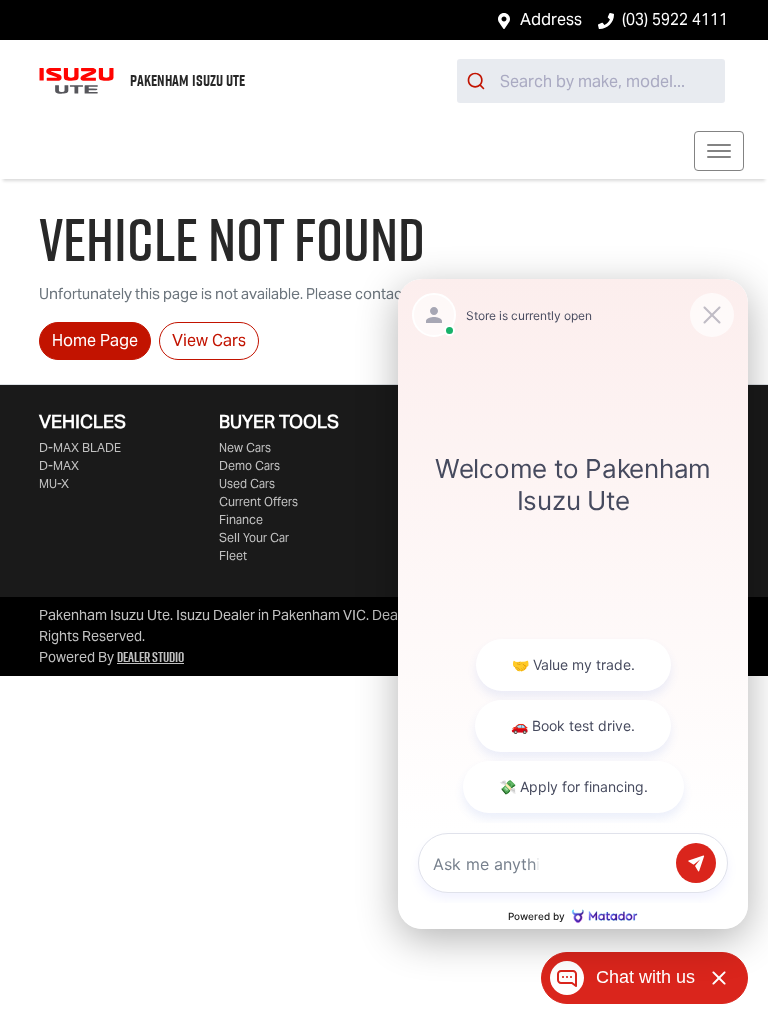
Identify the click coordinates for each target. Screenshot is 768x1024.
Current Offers (258, 501)
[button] (719, 151)
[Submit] (478, 81)
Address (551, 19)
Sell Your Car (254, 537)
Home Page (95, 340)
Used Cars (247, 483)
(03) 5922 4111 (675, 19)
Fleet (233, 555)
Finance (241, 519)
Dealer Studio (150, 657)
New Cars (245, 447)
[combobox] (591, 81)
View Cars (209, 340)
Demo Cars (249, 465)
